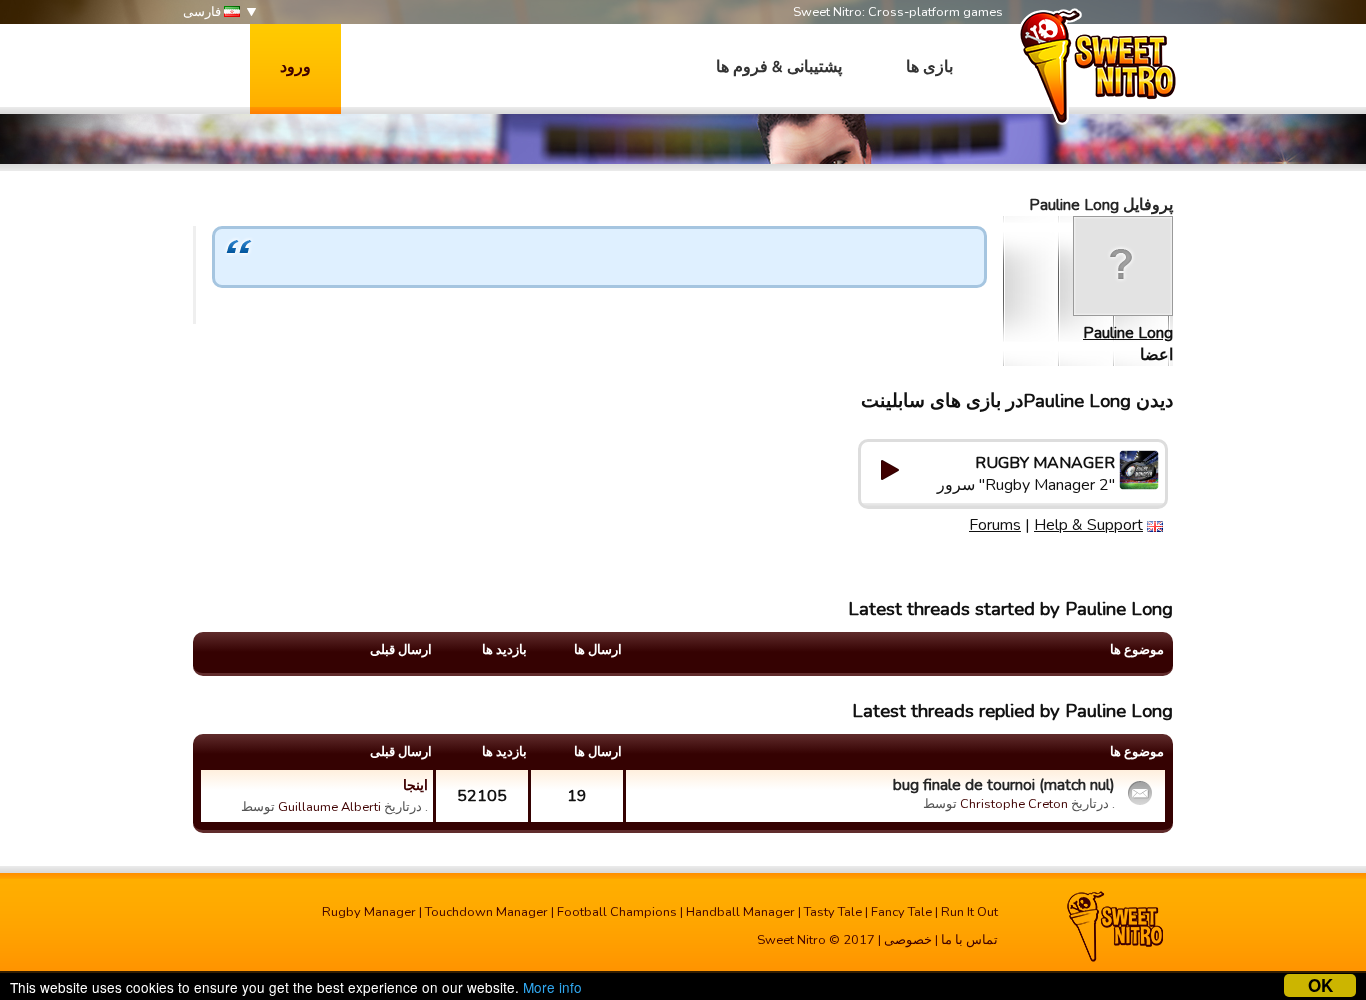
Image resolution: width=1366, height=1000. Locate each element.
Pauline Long (1128, 333)
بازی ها (929, 67)
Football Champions (617, 912)
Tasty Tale (833, 912)
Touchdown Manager (486, 912)
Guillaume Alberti (329, 807)
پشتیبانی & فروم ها (779, 67)
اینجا (415, 785)
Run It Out (969, 912)
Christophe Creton (1014, 804)
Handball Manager (740, 912)
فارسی (203, 12)
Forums (995, 525)
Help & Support (1088, 525)
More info (552, 987)
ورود (295, 67)
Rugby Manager (369, 912)
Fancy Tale (901, 912)
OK (1320, 985)
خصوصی (908, 940)
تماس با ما (969, 940)
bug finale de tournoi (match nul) (1004, 785)
